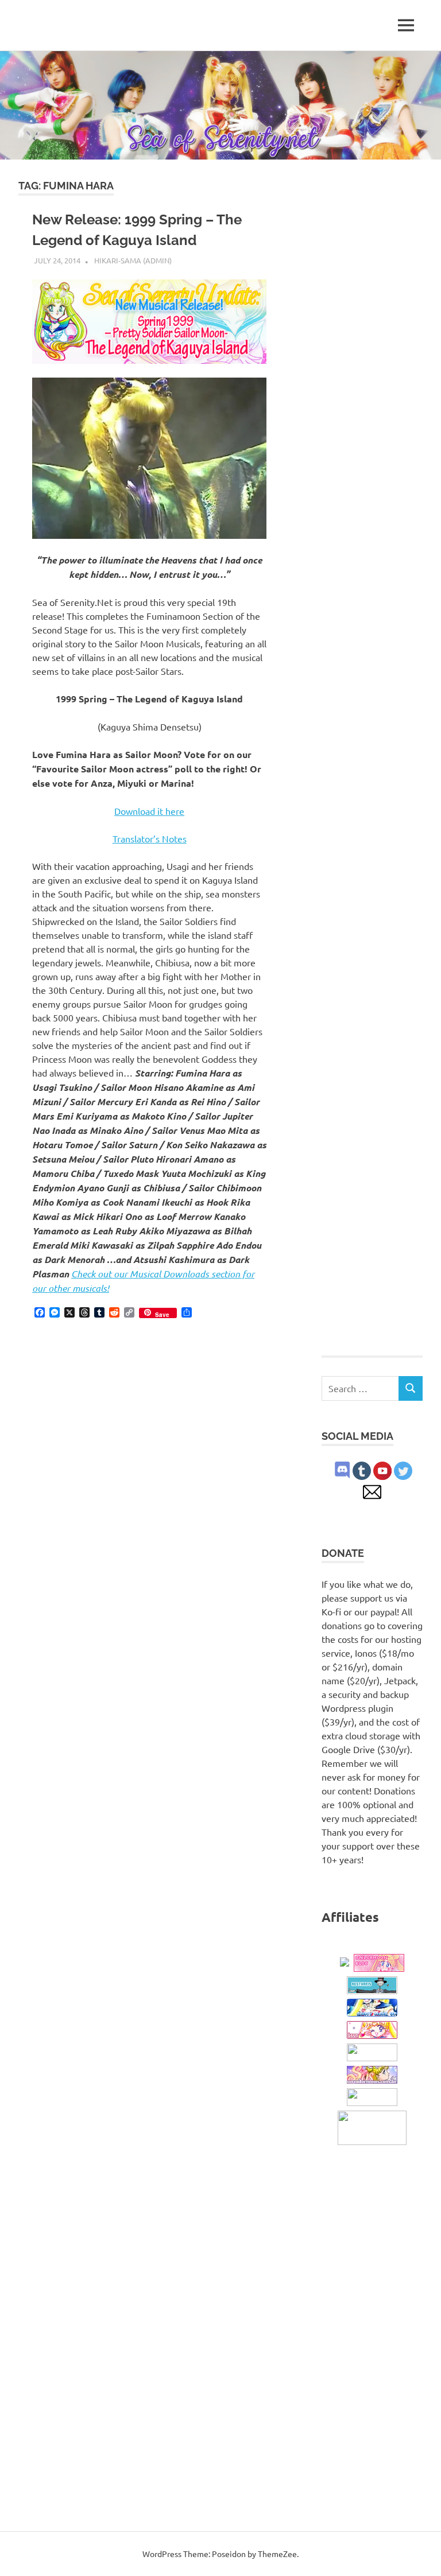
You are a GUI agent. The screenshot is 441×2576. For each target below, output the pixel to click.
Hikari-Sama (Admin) (133, 260)
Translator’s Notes (150, 838)
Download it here (149, 811)
